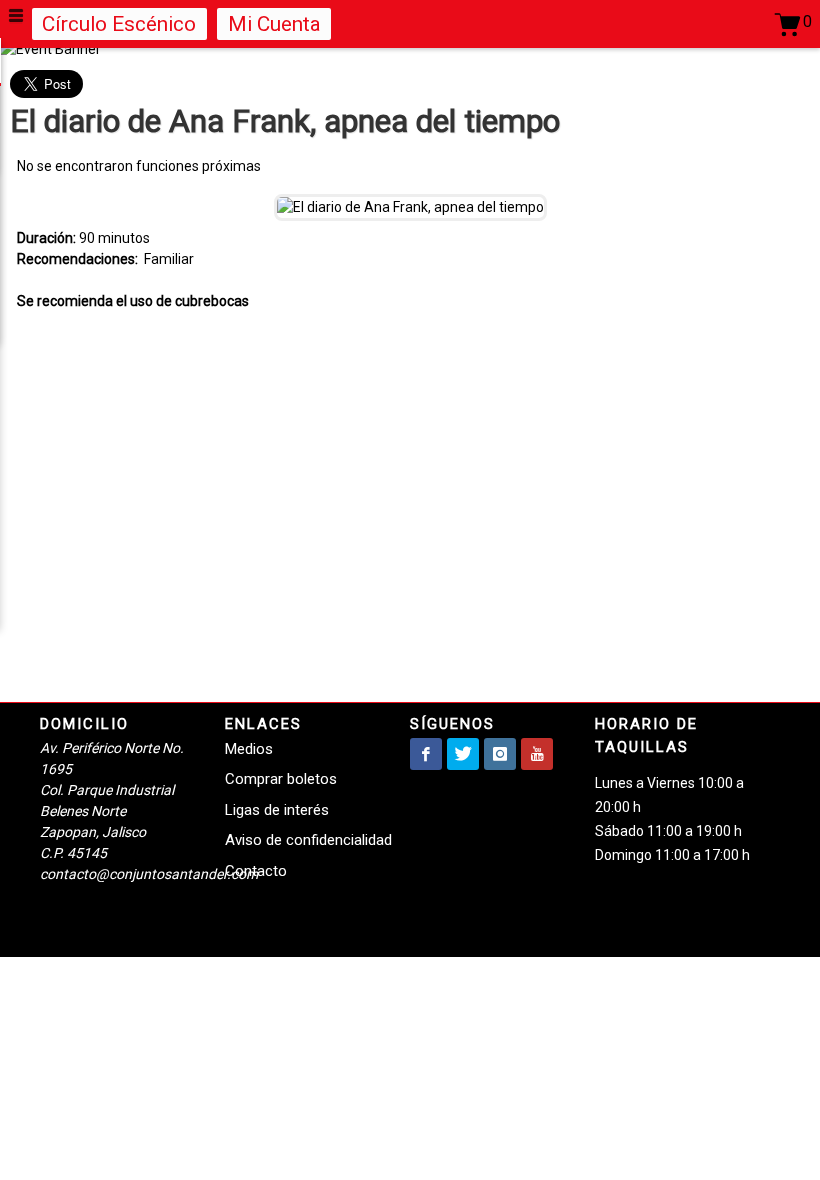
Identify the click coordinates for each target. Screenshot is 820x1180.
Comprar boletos (281, 779)
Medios (249, 749)
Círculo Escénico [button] (119, 24)
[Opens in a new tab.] (426, 754)
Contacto (256, 871)
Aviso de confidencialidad (308, 840)
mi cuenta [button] (274, 24)
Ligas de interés (277, 810)
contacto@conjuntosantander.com (149, 874)
